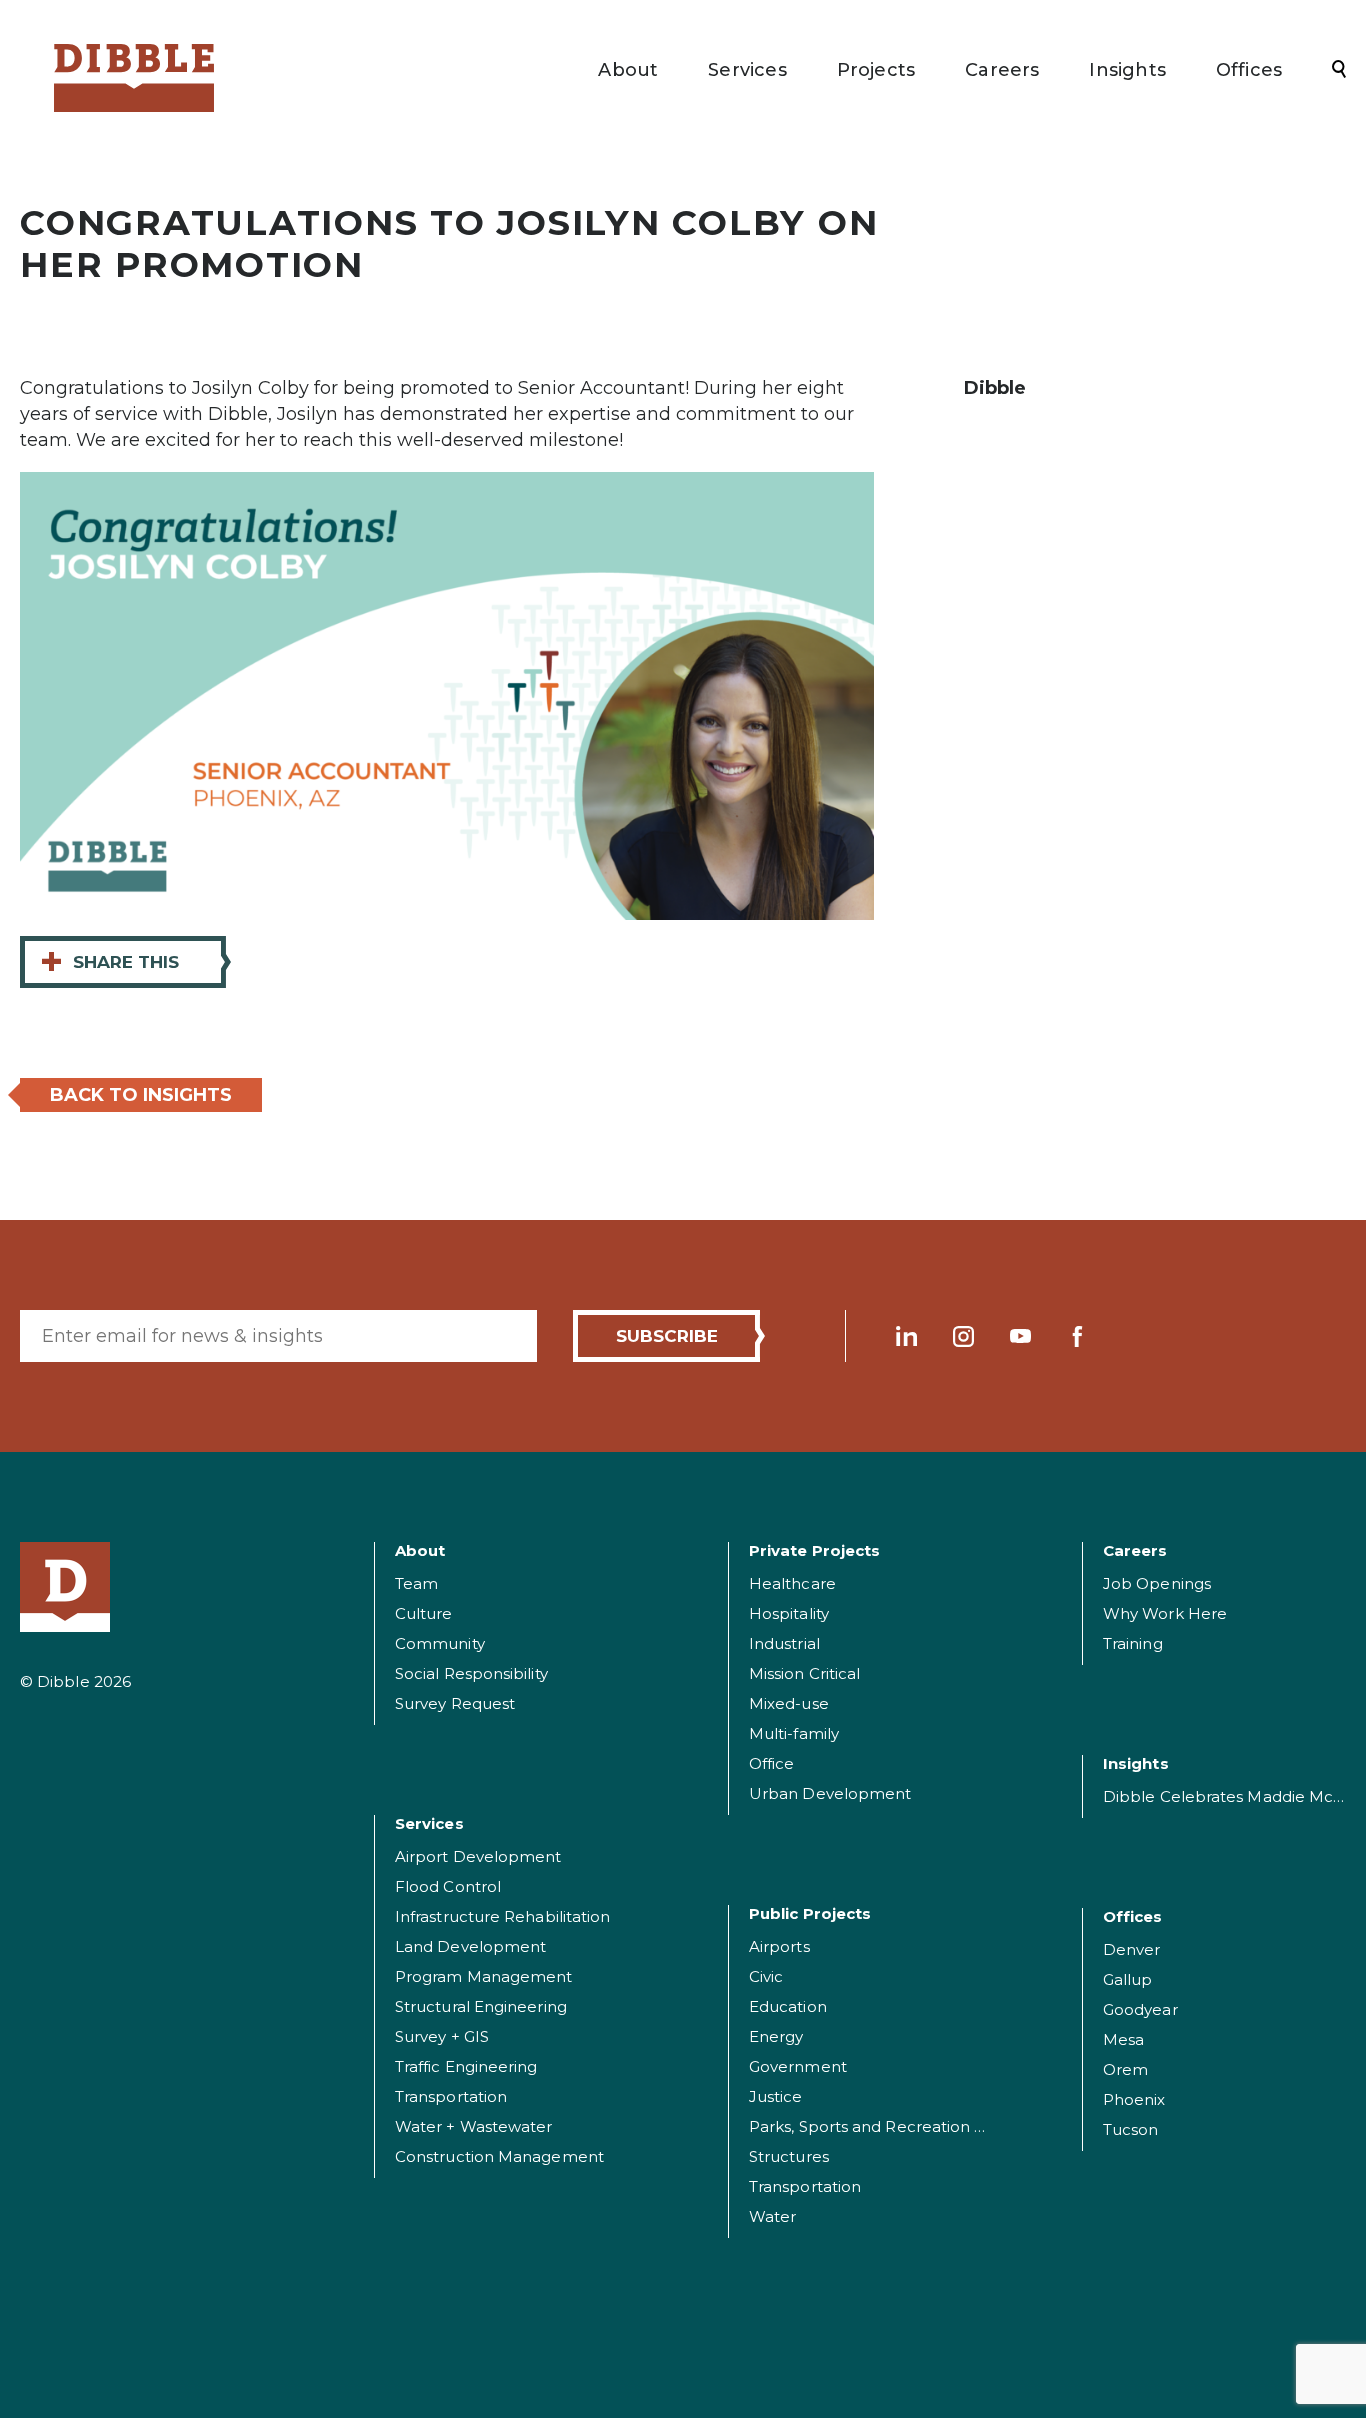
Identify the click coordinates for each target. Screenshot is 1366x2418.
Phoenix (1134, 2099)
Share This (109, 961)
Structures (789, 2156)
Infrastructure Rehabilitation (502, 1916)
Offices (1249, 70)
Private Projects (814, 1550)
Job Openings (1157, 1583)
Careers (1002, 70)
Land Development (470, 1946)
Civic (766, 1976)
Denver (1131, 1949)
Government (798, 2066)
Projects (876, 70)
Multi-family (794, 1733)
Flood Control (448, 1886)
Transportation (451, 2096)
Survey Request (455, 1703)
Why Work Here (1165, 1613)
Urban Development (830, 1793)
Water (772, 2216)
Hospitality (789, 1613)
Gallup (1127, 1979)
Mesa (1123, 2039)
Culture (424, 1613)
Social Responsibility (471, 1673)
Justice (776, 2096)
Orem (1125, 2069)
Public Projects (810, 1913)
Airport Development (478, 1856)
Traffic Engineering (466, 2066)
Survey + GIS (442, 2036)
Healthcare (792, 1583)
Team (416, 1583)
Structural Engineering (481, 2006)
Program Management (483, 1976)
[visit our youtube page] (1020, 1336)
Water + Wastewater (473, 2126)
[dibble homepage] (65, 1587)
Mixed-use (789, 1703)
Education (788, 2006)
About (628, 70)
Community (440, 1643)
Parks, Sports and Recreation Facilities (894, 2126)
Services (747, 70)
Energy (776, 2036)
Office (771, 1763)
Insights (1127, 70)
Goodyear (1140, 2009)
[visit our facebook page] (1077, 1336)
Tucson (1130, 2129)
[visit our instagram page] (963, 1336)
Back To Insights (141, 1095)
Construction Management (499, 2156)
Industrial (784, 1643)
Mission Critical (804, 1673)
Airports (779, 1946)
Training (1133, 1643)
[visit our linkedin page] (906, 1336)
